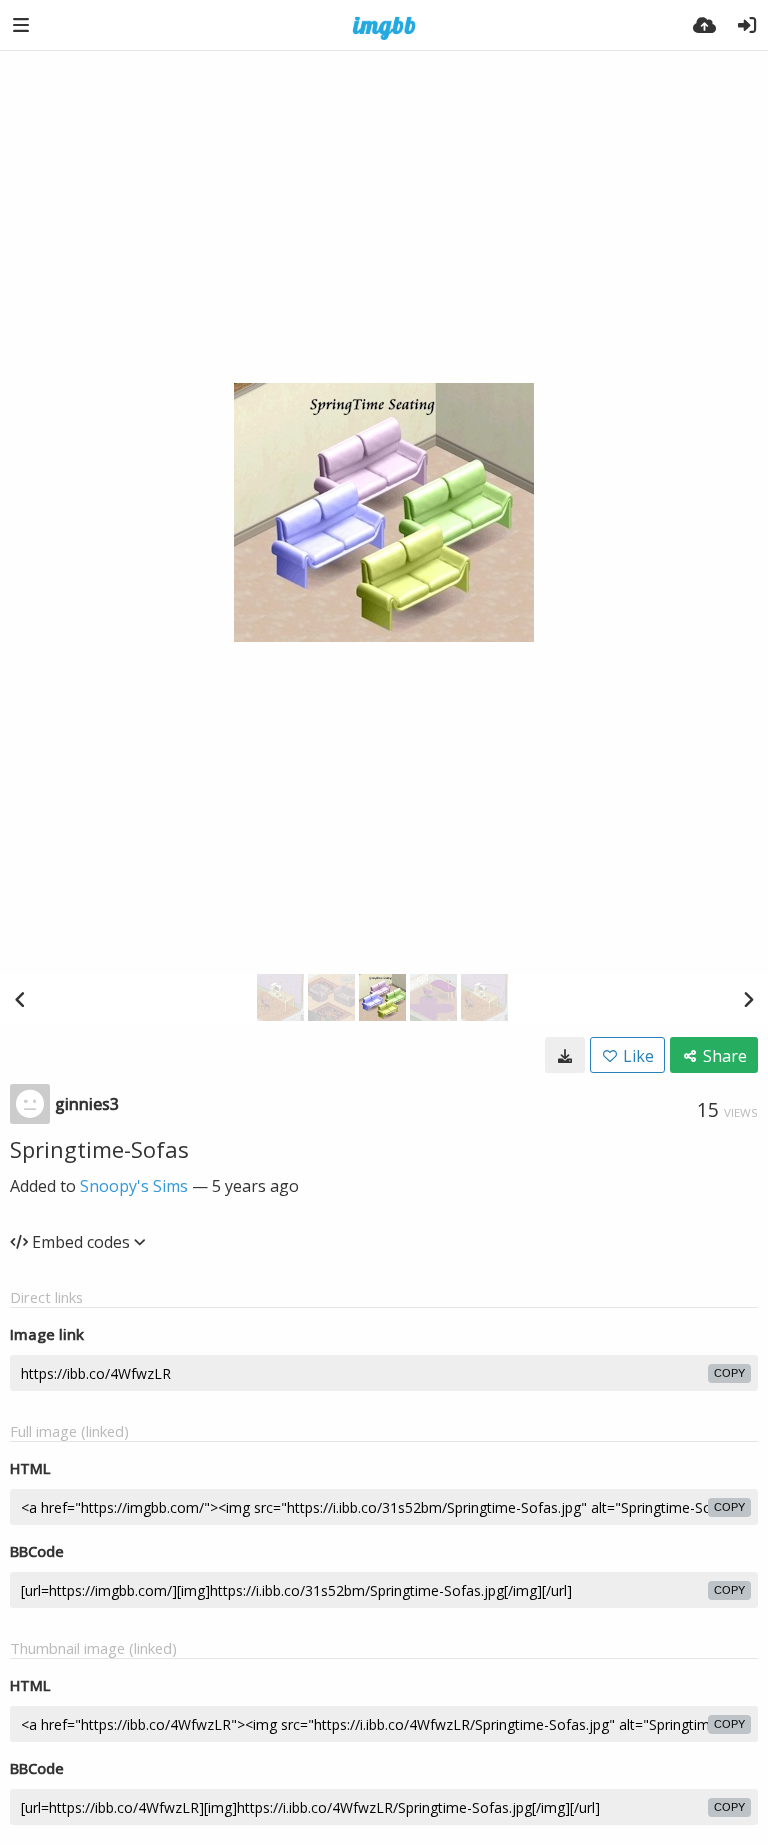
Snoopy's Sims (134, 1186)
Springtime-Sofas (99, 1149)
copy (729, 1373)
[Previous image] (20, 999)
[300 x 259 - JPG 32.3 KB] (565, 1055)
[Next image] (748, 999)
